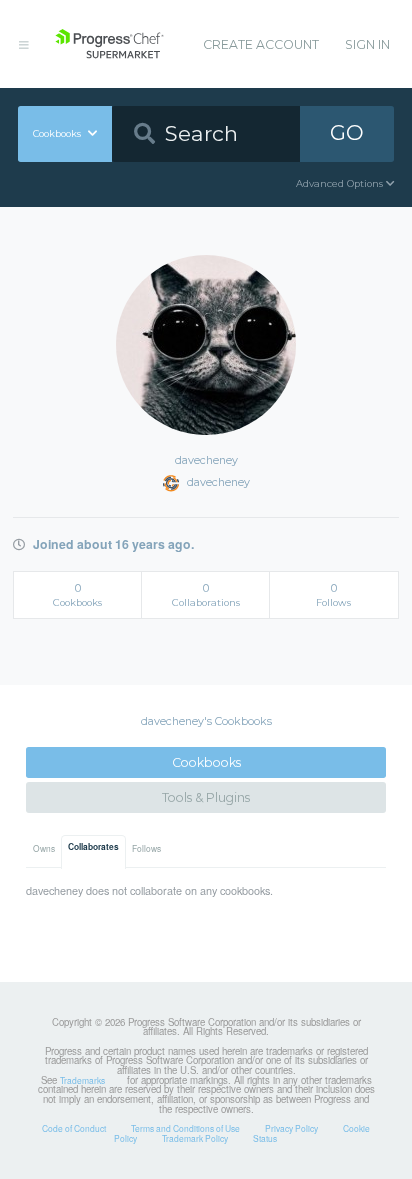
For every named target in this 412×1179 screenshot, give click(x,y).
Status (265, 1138)
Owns (44, 848)
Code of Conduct (74, 1128)
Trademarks (82, 1080)
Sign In (367, 44)
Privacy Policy (291, 1128)
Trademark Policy (195, 1138)
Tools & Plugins (206, 797)
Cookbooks (206, 762)
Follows (146, 848)
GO (347, 132)
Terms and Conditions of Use (185, 1128)
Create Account (261, 44)
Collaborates (93, 847)
